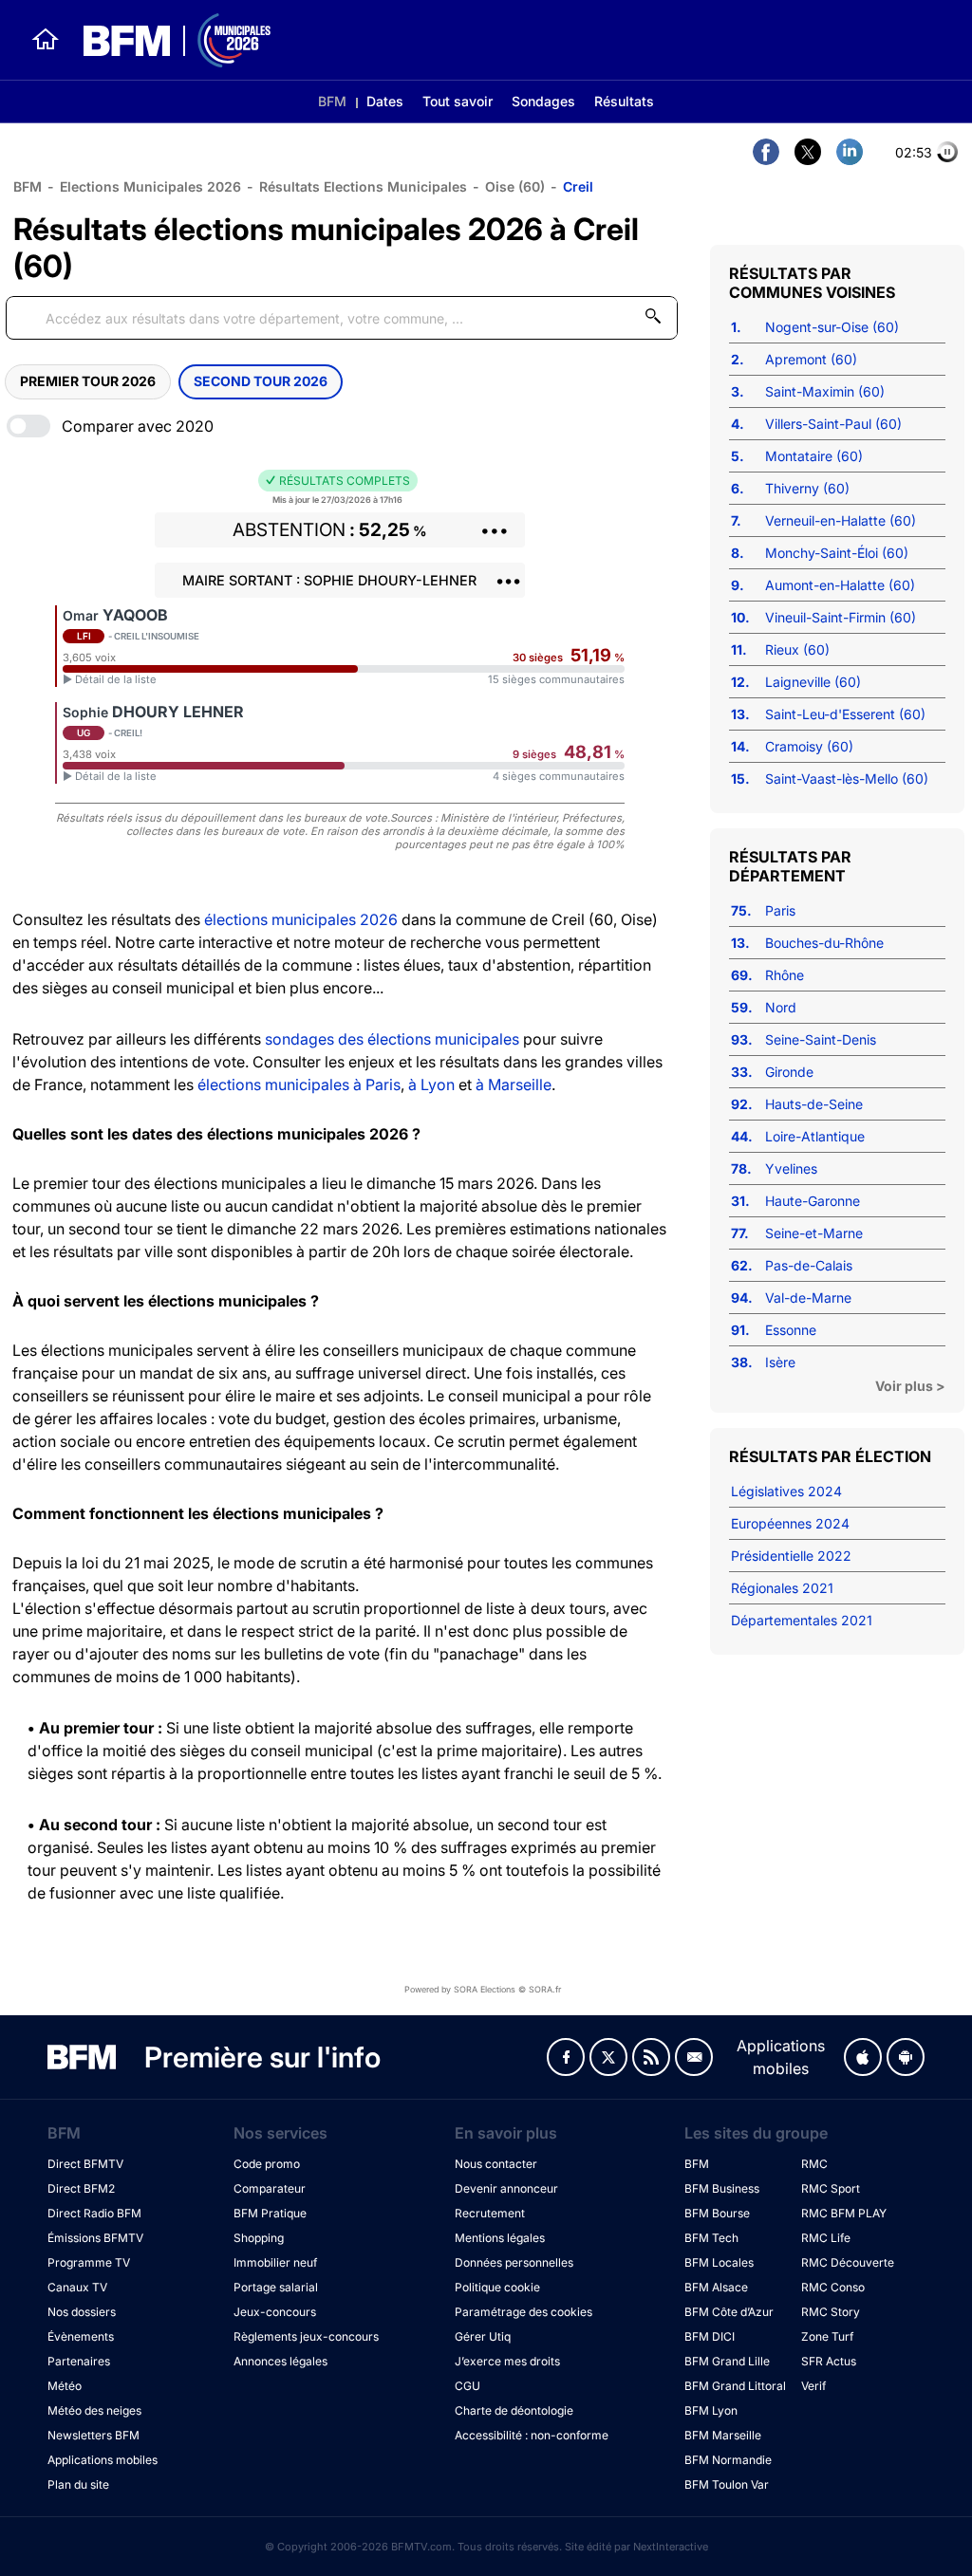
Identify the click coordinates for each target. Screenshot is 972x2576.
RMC (814, 2164)
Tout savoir (458, 101)
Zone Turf (827, 2336)
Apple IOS (863, 2057)
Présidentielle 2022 (791, 1556)
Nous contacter (496, 2164)
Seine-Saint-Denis (821, 1039)
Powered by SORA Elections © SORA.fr (483, 1989)
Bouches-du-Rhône (824, 943)
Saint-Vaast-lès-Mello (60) (847, 778)
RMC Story (831, 2312)
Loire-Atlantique (815, 1136)
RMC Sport (831, 2188)
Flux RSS (651, 2057)
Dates (385, 101)
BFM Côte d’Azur (729, 2312)
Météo (65, 2386)
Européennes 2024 (790, 1523)
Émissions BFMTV (95, 2238)
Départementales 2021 (802, 1620)
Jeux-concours (275, 2312)
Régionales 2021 (782, 1588)
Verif (813, 2386)
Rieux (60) (797, 649)
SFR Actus (829, 2361)
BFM (332, 101)
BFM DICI (710, 2336)
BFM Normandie (728, 2460)
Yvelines (791, 1168)
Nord (781, 1007)
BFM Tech (711, 2238)
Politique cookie (497, 2287)
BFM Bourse (717, 2213)
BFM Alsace (716, 2287)
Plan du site (78, 2484)
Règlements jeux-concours (306, 2336)
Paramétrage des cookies (523, 2312)
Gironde (789, 1072)
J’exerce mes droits (507, 2361)
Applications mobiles (103, 2460)
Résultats (624, 101)
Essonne (791, 1330)
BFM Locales (719, 2262)
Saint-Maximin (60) (825, 391)
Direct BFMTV (85, 2164)
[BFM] (46, 40)
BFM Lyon (711, 2410)
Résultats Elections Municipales (363, 186)
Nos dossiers (82, 2312)
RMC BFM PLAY (844, 2213)
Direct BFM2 (81, 2188)
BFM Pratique (270, 2213)
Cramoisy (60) (809, 746)
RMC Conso (833, 2287)
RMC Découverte (848, 2262)
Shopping (259, 2238)
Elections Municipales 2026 (150, 186)
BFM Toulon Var (727, 2484)
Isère (780, 1362)
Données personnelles (514, 2262)
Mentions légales (500, 2238)
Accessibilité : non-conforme (532, 2435)
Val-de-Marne (808, 1297)
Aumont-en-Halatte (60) (840, 585)
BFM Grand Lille (727, 2361)
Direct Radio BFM (94, 2213)
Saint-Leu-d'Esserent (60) (845, 714)
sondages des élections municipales (392, 1039)
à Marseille (514, 1084)
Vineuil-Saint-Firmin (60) (841, 617)
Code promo (267, 2164)
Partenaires (79, 2361)
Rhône (785, 975)
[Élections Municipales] (166, 40)
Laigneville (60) (813, 682)
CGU (467, 2386)
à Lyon (431, 1084)
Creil (578, 186)
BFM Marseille (723, 2435)
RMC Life (826, 2238)
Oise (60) (515, 186)
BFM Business (722, 2188)
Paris (780, 910)
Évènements (81, 2336)
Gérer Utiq (483, 2336)
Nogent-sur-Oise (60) (832, 327)
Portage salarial (276, 2287)
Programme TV (89, 2262)
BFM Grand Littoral (735, 2386)
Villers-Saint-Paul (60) (833, 424)
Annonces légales (280, 2361)
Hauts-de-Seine (814, 1104)
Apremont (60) (811, 359)
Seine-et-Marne (814, 1233)
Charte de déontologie (514, 2410)
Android (906, 2057)
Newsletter (694, 2057)
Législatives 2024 (786, 1491)
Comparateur (270, 2188)
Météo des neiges (94, 2410)
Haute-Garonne (813, 1201)
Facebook (566, 2057)
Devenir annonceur (506, 2188)
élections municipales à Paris (299, 1084)
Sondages (543, 101)
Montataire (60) (814, 456)
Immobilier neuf (275, 2262)
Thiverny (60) (807, 488)
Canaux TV (77, 2287)
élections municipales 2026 (301, 919)
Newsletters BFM (93, 2435)
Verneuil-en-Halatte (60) (841, 520)
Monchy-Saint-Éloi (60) (837, 553)
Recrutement (490, 2213)
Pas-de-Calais (809, 1265)
